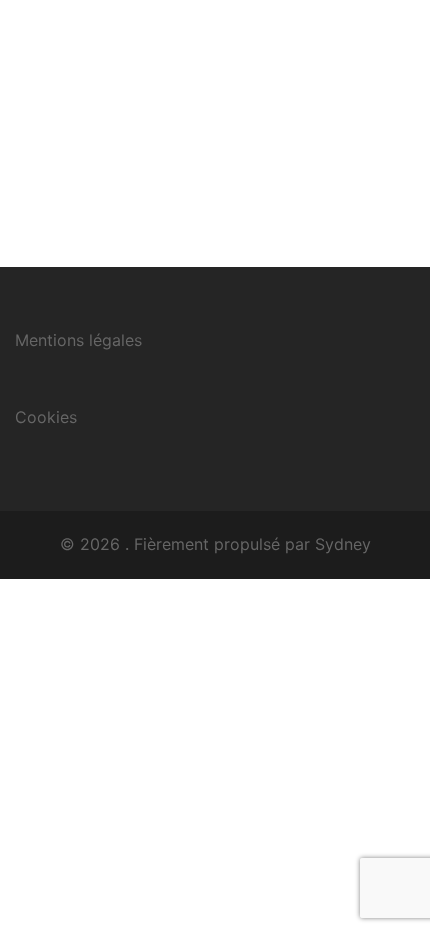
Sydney (343, 544)
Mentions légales (78, 340)
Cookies (46, 417)
